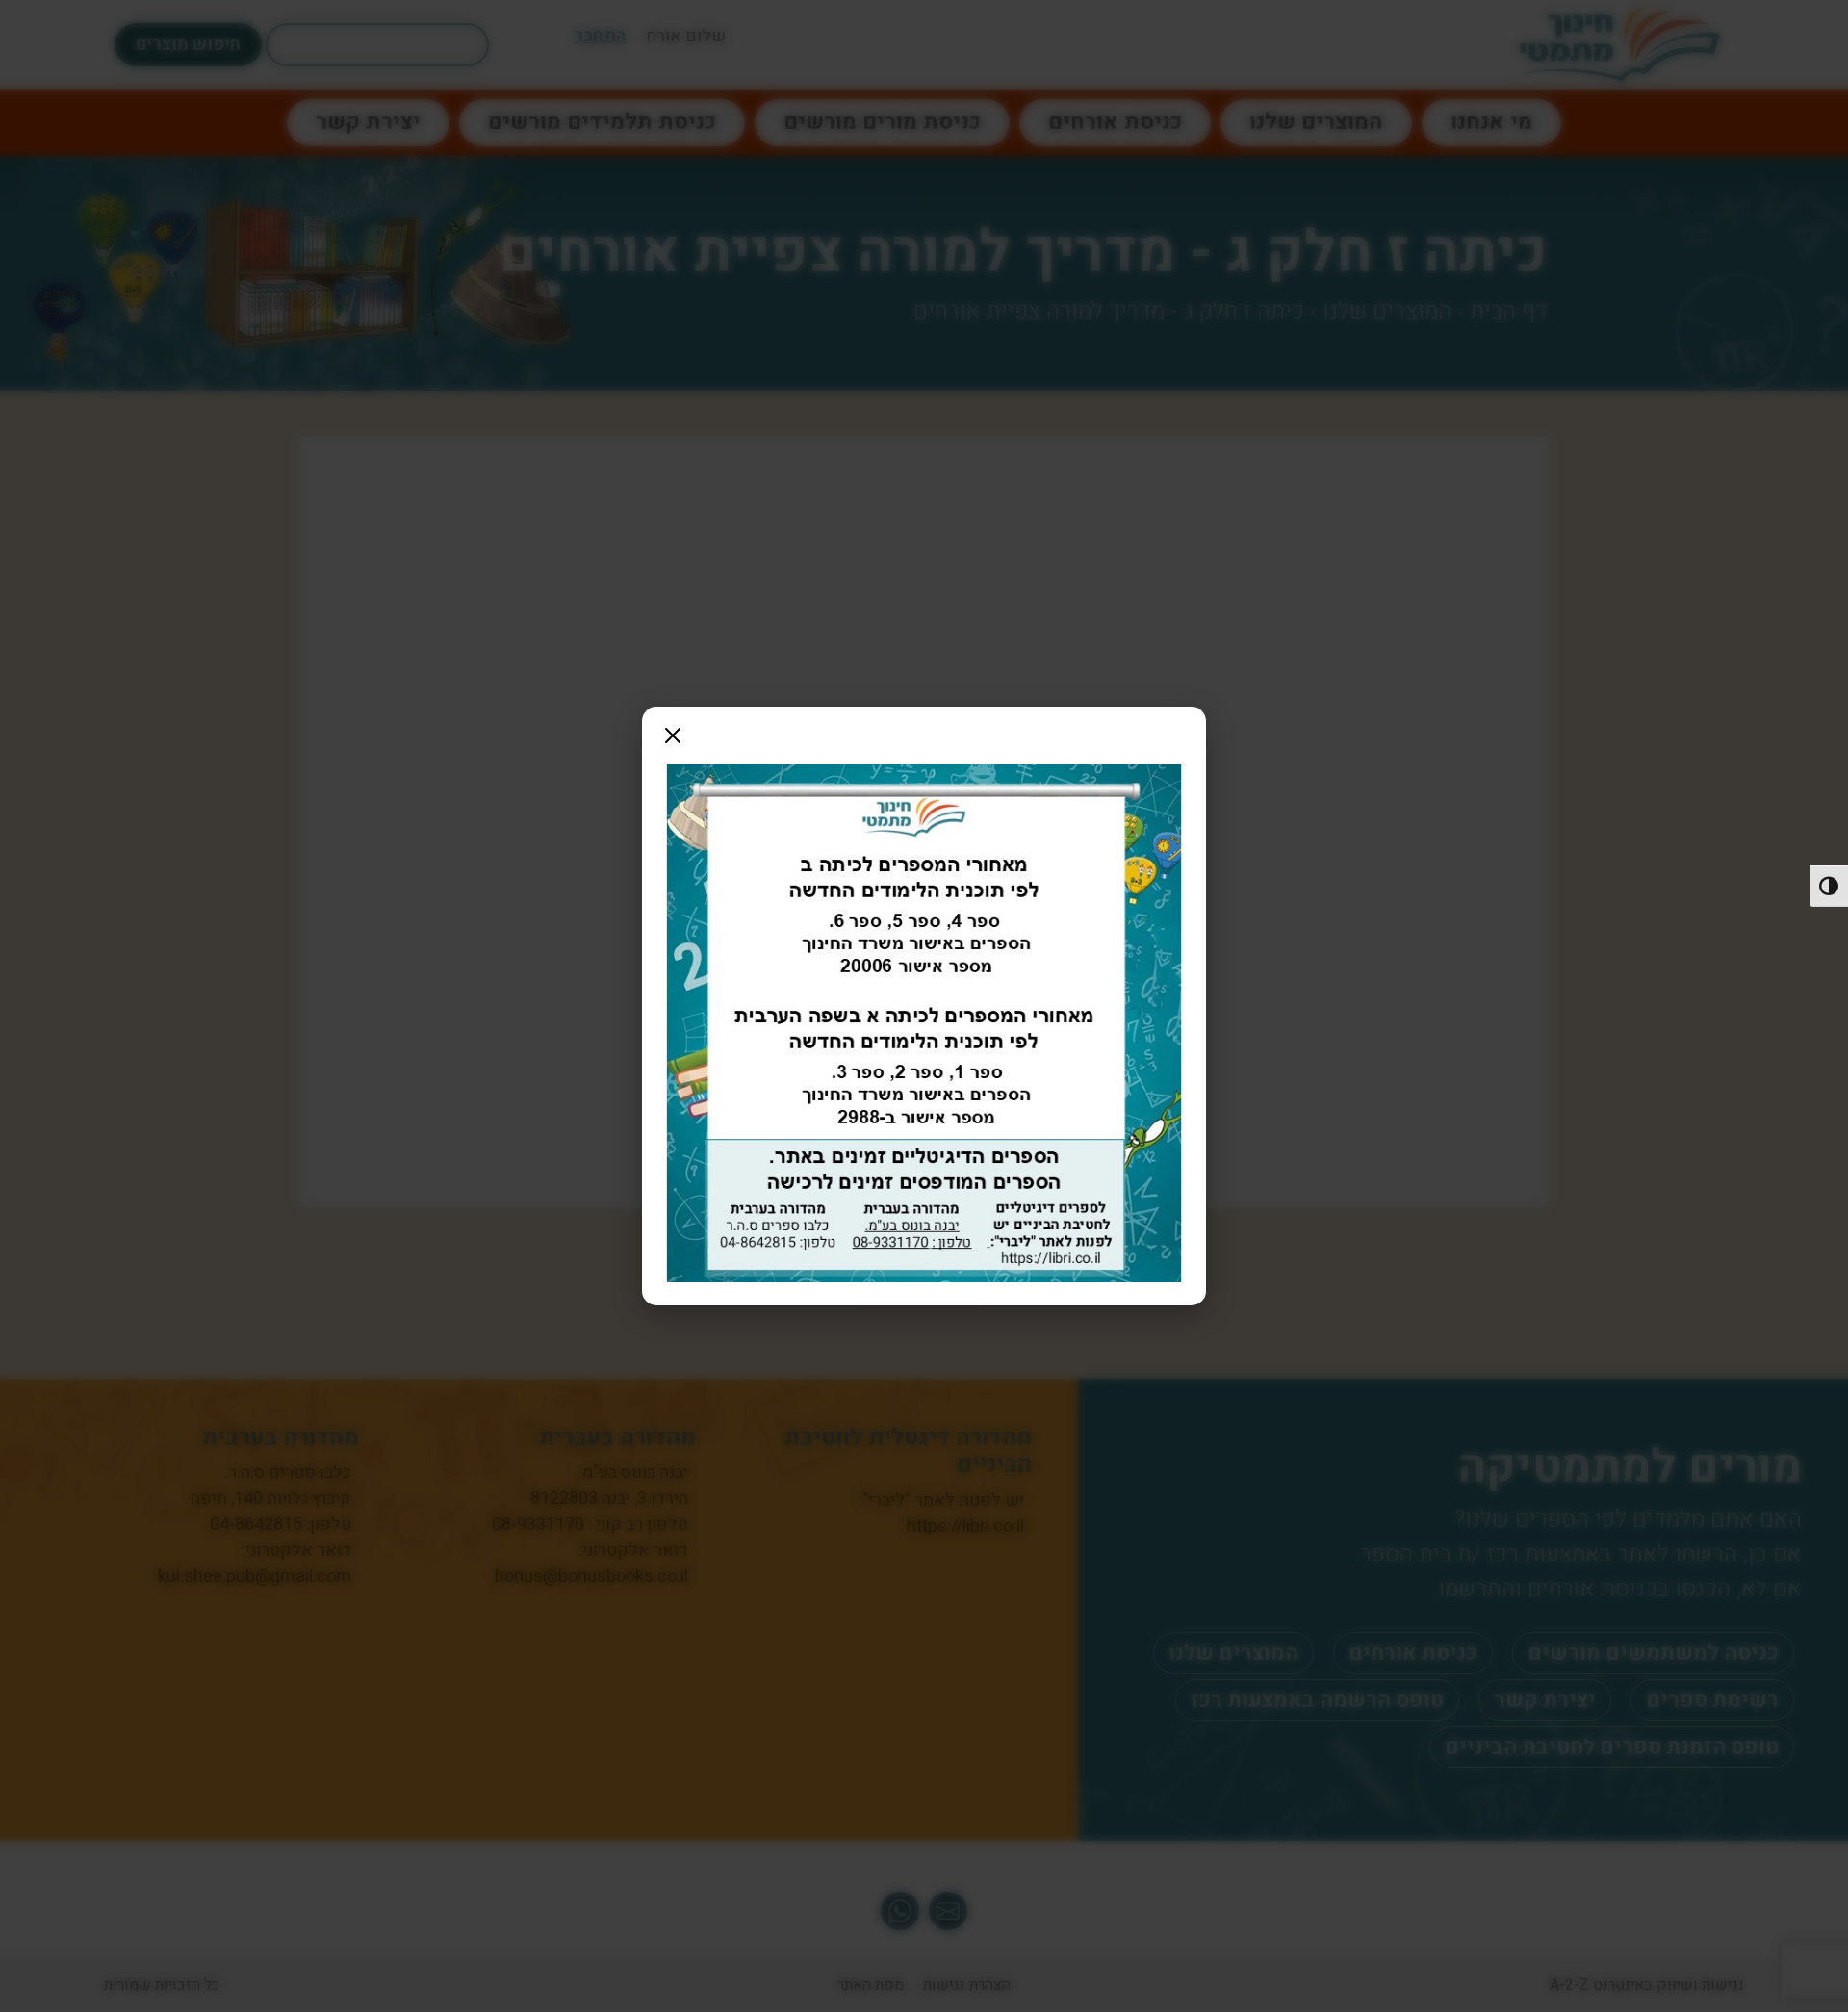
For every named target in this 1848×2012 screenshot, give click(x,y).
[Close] (673, 735)
